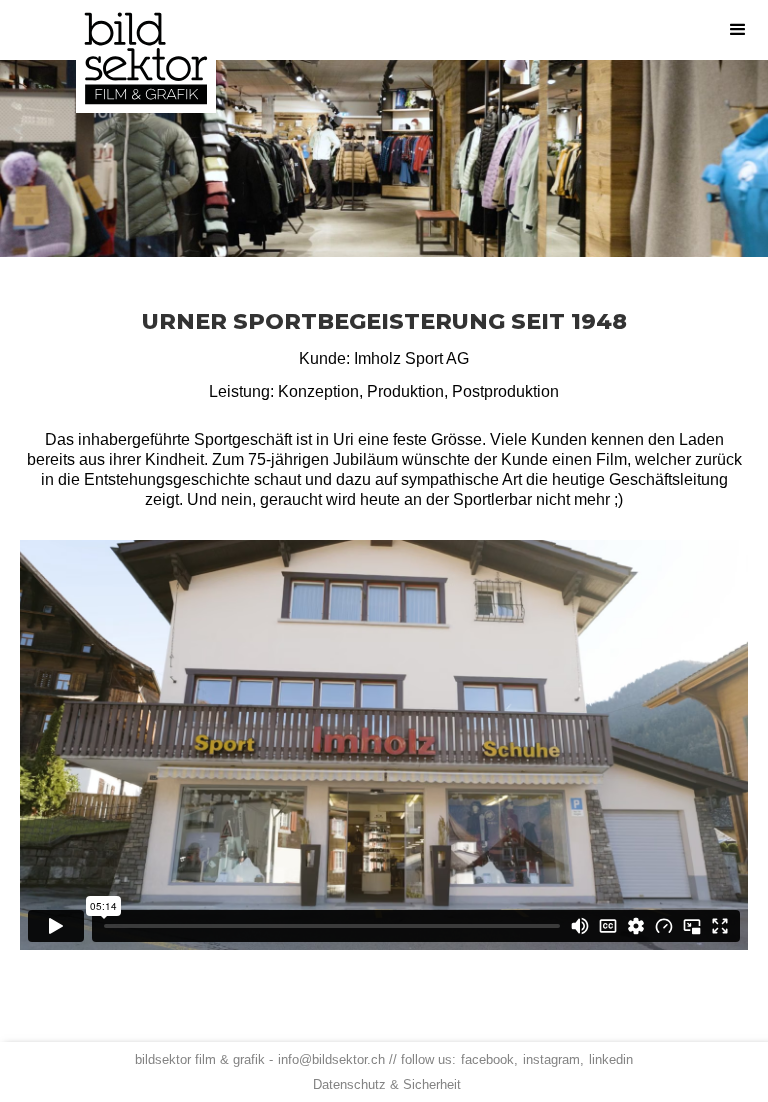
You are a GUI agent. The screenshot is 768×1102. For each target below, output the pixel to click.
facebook (487, 1059)
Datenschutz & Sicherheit (387, 1084)
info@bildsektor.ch (331, 1059)
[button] (738, 30)
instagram (551, 1059)
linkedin (611, 1059)
